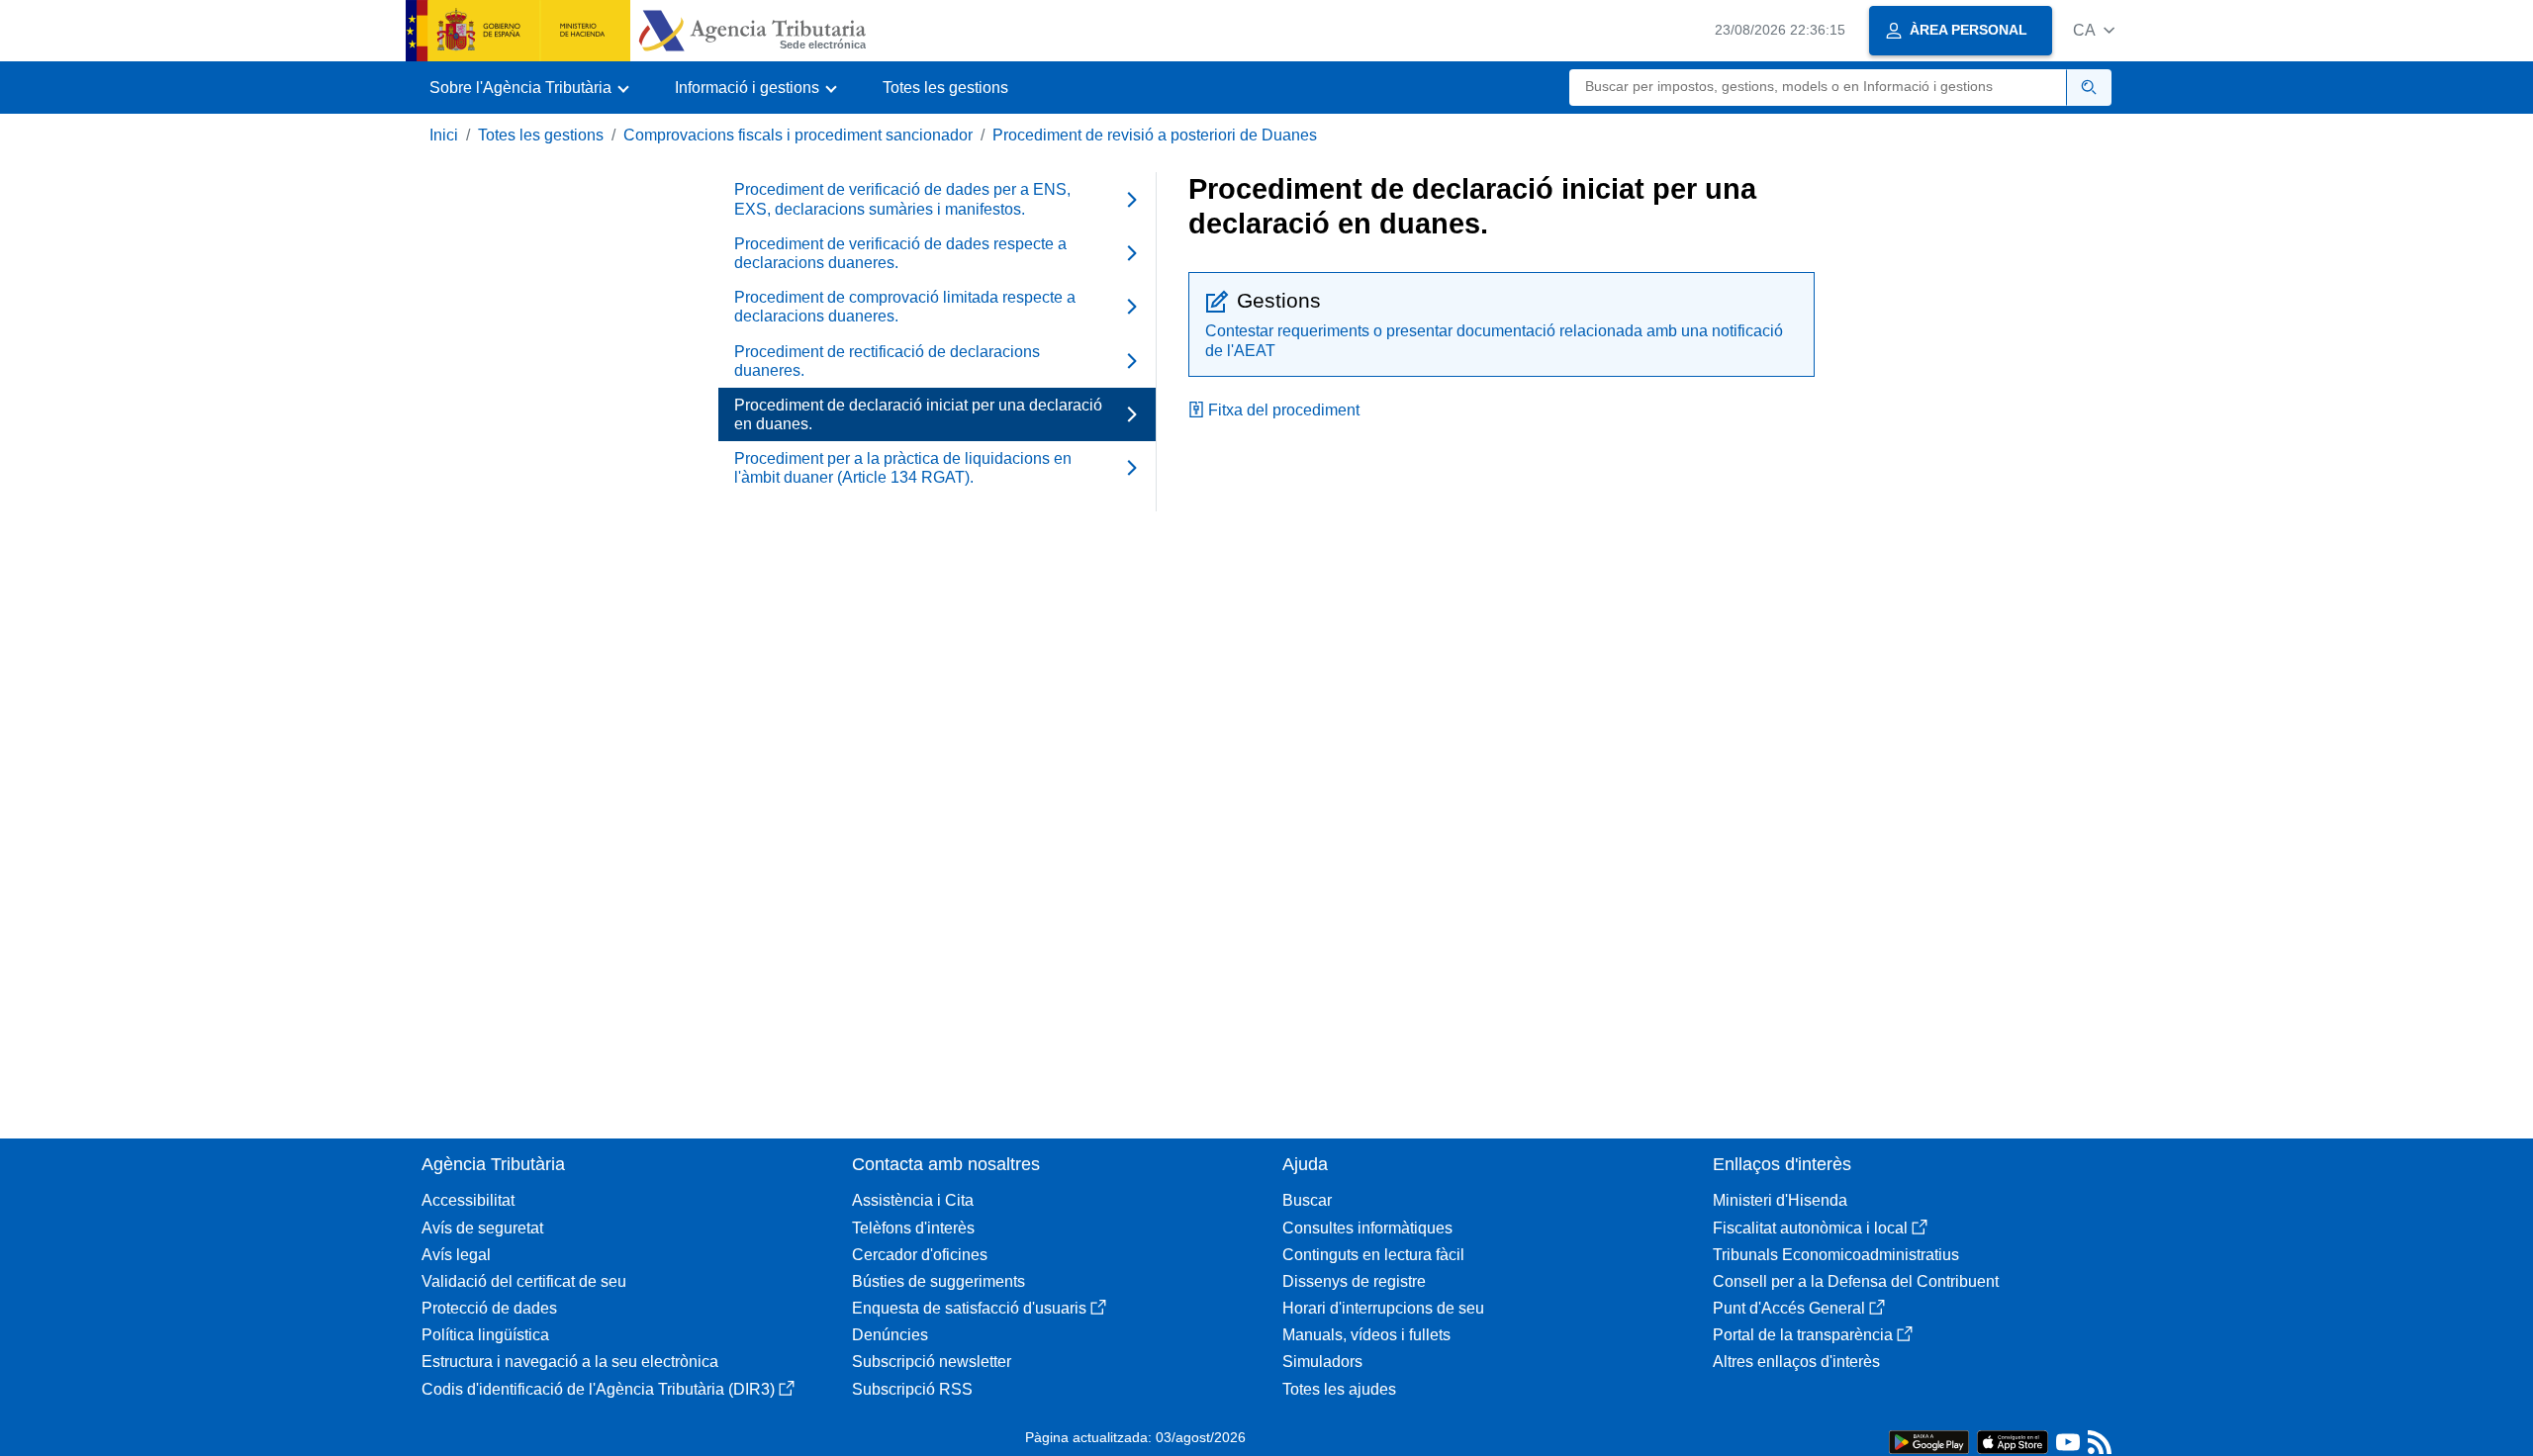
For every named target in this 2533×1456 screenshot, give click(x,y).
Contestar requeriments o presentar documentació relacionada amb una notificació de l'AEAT (1494, 340)
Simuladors (1322, 1362)
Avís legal (456, 1255)
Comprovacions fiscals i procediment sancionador (798, 135)
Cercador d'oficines (920, 1255)
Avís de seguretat (482, 1228)
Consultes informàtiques (1367, 1228)
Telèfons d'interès (913, 1228)
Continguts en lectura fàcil (1373, 1255)
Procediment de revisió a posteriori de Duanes (1155, 135)
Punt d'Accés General (1789, 1308)
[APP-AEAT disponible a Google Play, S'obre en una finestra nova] (1929, 1441)
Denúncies (890, 1335)
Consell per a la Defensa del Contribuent (1856, 1281)
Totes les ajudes (1339, 1389)
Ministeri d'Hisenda (1780, 1200)
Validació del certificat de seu (524, 1281)
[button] (2094, 30)
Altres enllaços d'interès (1796, 1362)
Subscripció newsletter (932, 1362)
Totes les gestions (945, 88)
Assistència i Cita (913, 1200)
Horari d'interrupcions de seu (1383, 1308)
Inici (444, 135)
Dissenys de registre (1354, 1281)
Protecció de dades (489, 1308)
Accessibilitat (468, 1200)
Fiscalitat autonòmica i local (1810, 1228)
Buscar (1307, 1200)
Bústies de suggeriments (938, 1281)
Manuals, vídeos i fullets (1366, 1335)
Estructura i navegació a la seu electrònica (570, 1362)
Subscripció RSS (912, 1389)
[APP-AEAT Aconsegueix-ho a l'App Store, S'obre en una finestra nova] (2013, 1441)
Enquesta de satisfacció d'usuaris (969, 1308)
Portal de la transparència (1803, 1335)
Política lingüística (485, 1335)
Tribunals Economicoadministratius (1836, 1255)
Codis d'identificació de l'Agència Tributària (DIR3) (598, 1389)
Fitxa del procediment (1284, 410)
